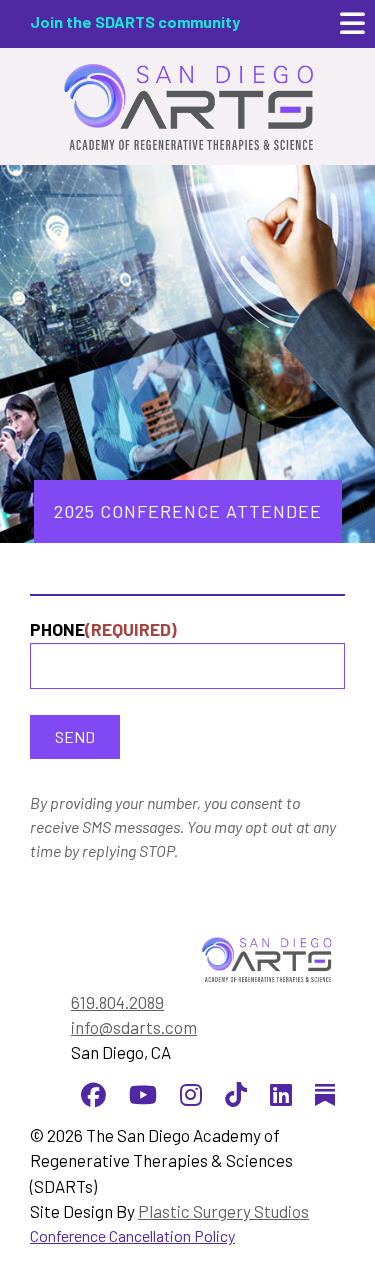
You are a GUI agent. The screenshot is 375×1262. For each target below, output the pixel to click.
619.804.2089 (117, 1002)
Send (75, 736)
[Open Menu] (352, 24)
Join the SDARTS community (135, 21)
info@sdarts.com (134, 1027)
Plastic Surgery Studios (223, 1211)
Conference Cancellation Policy (132, 1235)
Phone (103, 629)
